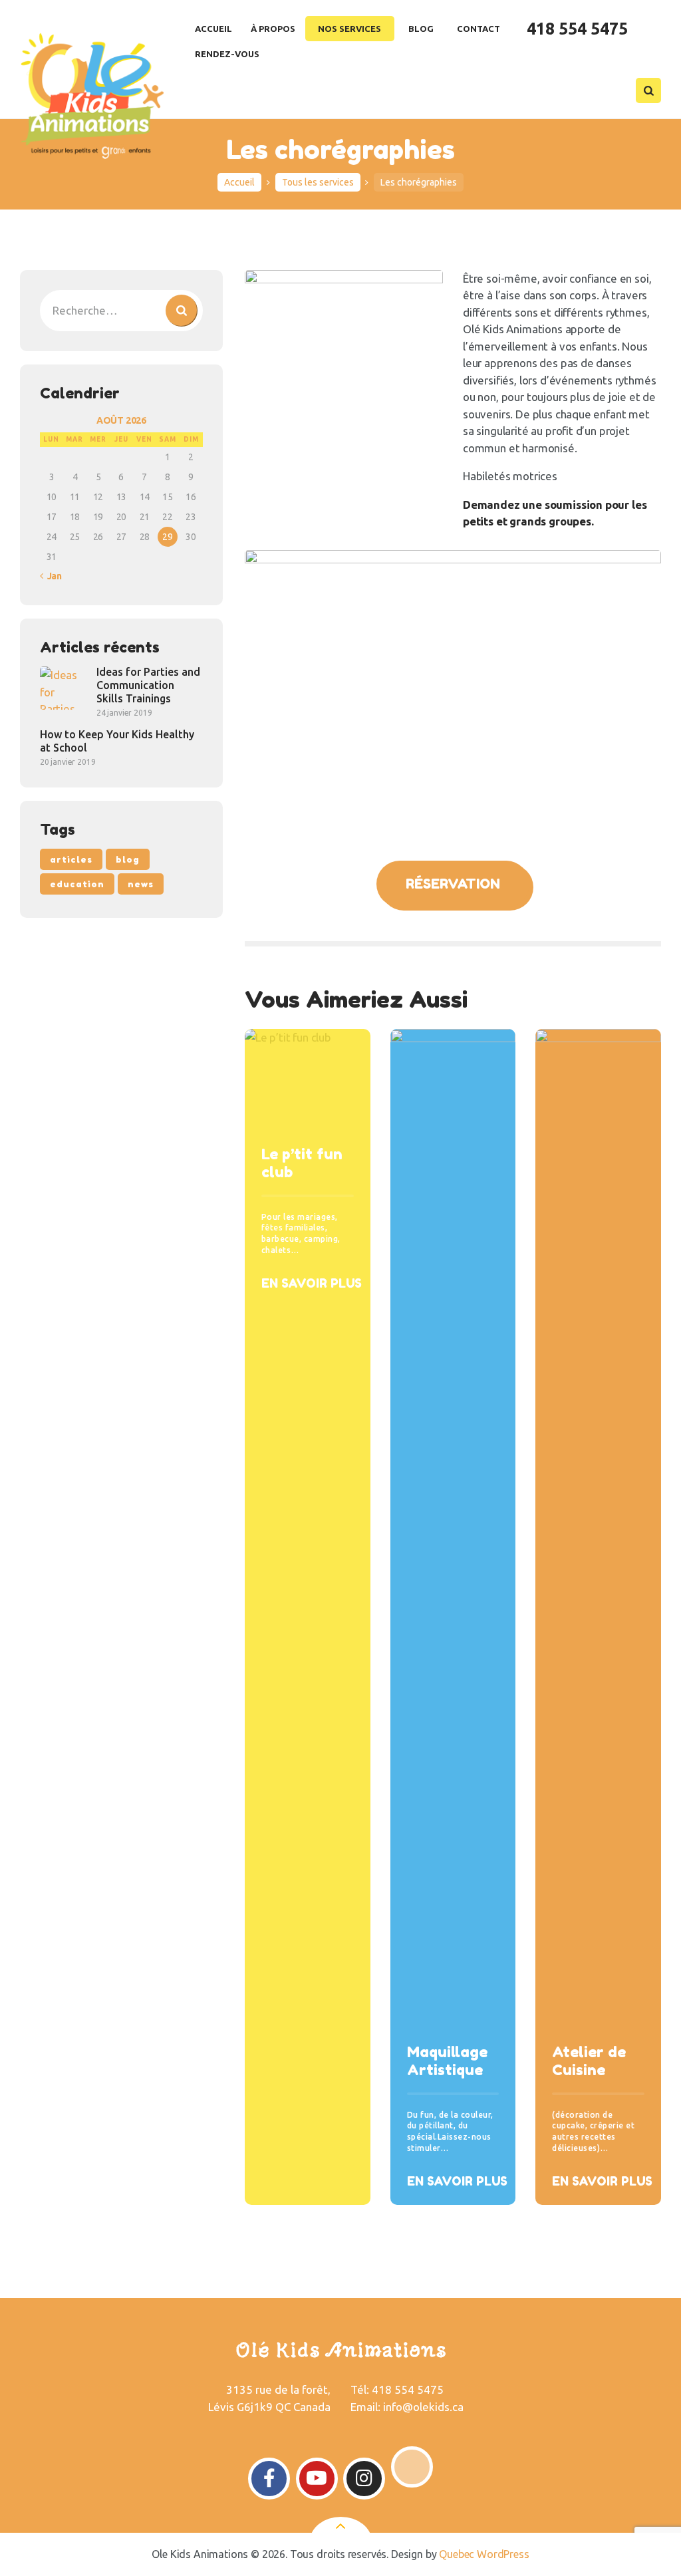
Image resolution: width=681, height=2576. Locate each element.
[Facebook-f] (269, 2479)
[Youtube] (317, 2479)
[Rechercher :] (121, 310)
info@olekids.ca (423, 2407)
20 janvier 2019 (68, 762)
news (141, 884)
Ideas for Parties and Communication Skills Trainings (148, 685)
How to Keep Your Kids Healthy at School (117, 741)
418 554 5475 (408, 2389)
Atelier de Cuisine (589, 2061)
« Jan (51, 576)
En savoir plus (312, 1283)
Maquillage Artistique (447, 2061)
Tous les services (318, 182)
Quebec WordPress (484, 2554)
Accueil (239, 182)
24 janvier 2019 (124, 713)
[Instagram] (364, 2479)
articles (71, 859)
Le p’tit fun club (302, 1163)
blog (128, 859)
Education (77, 884)
